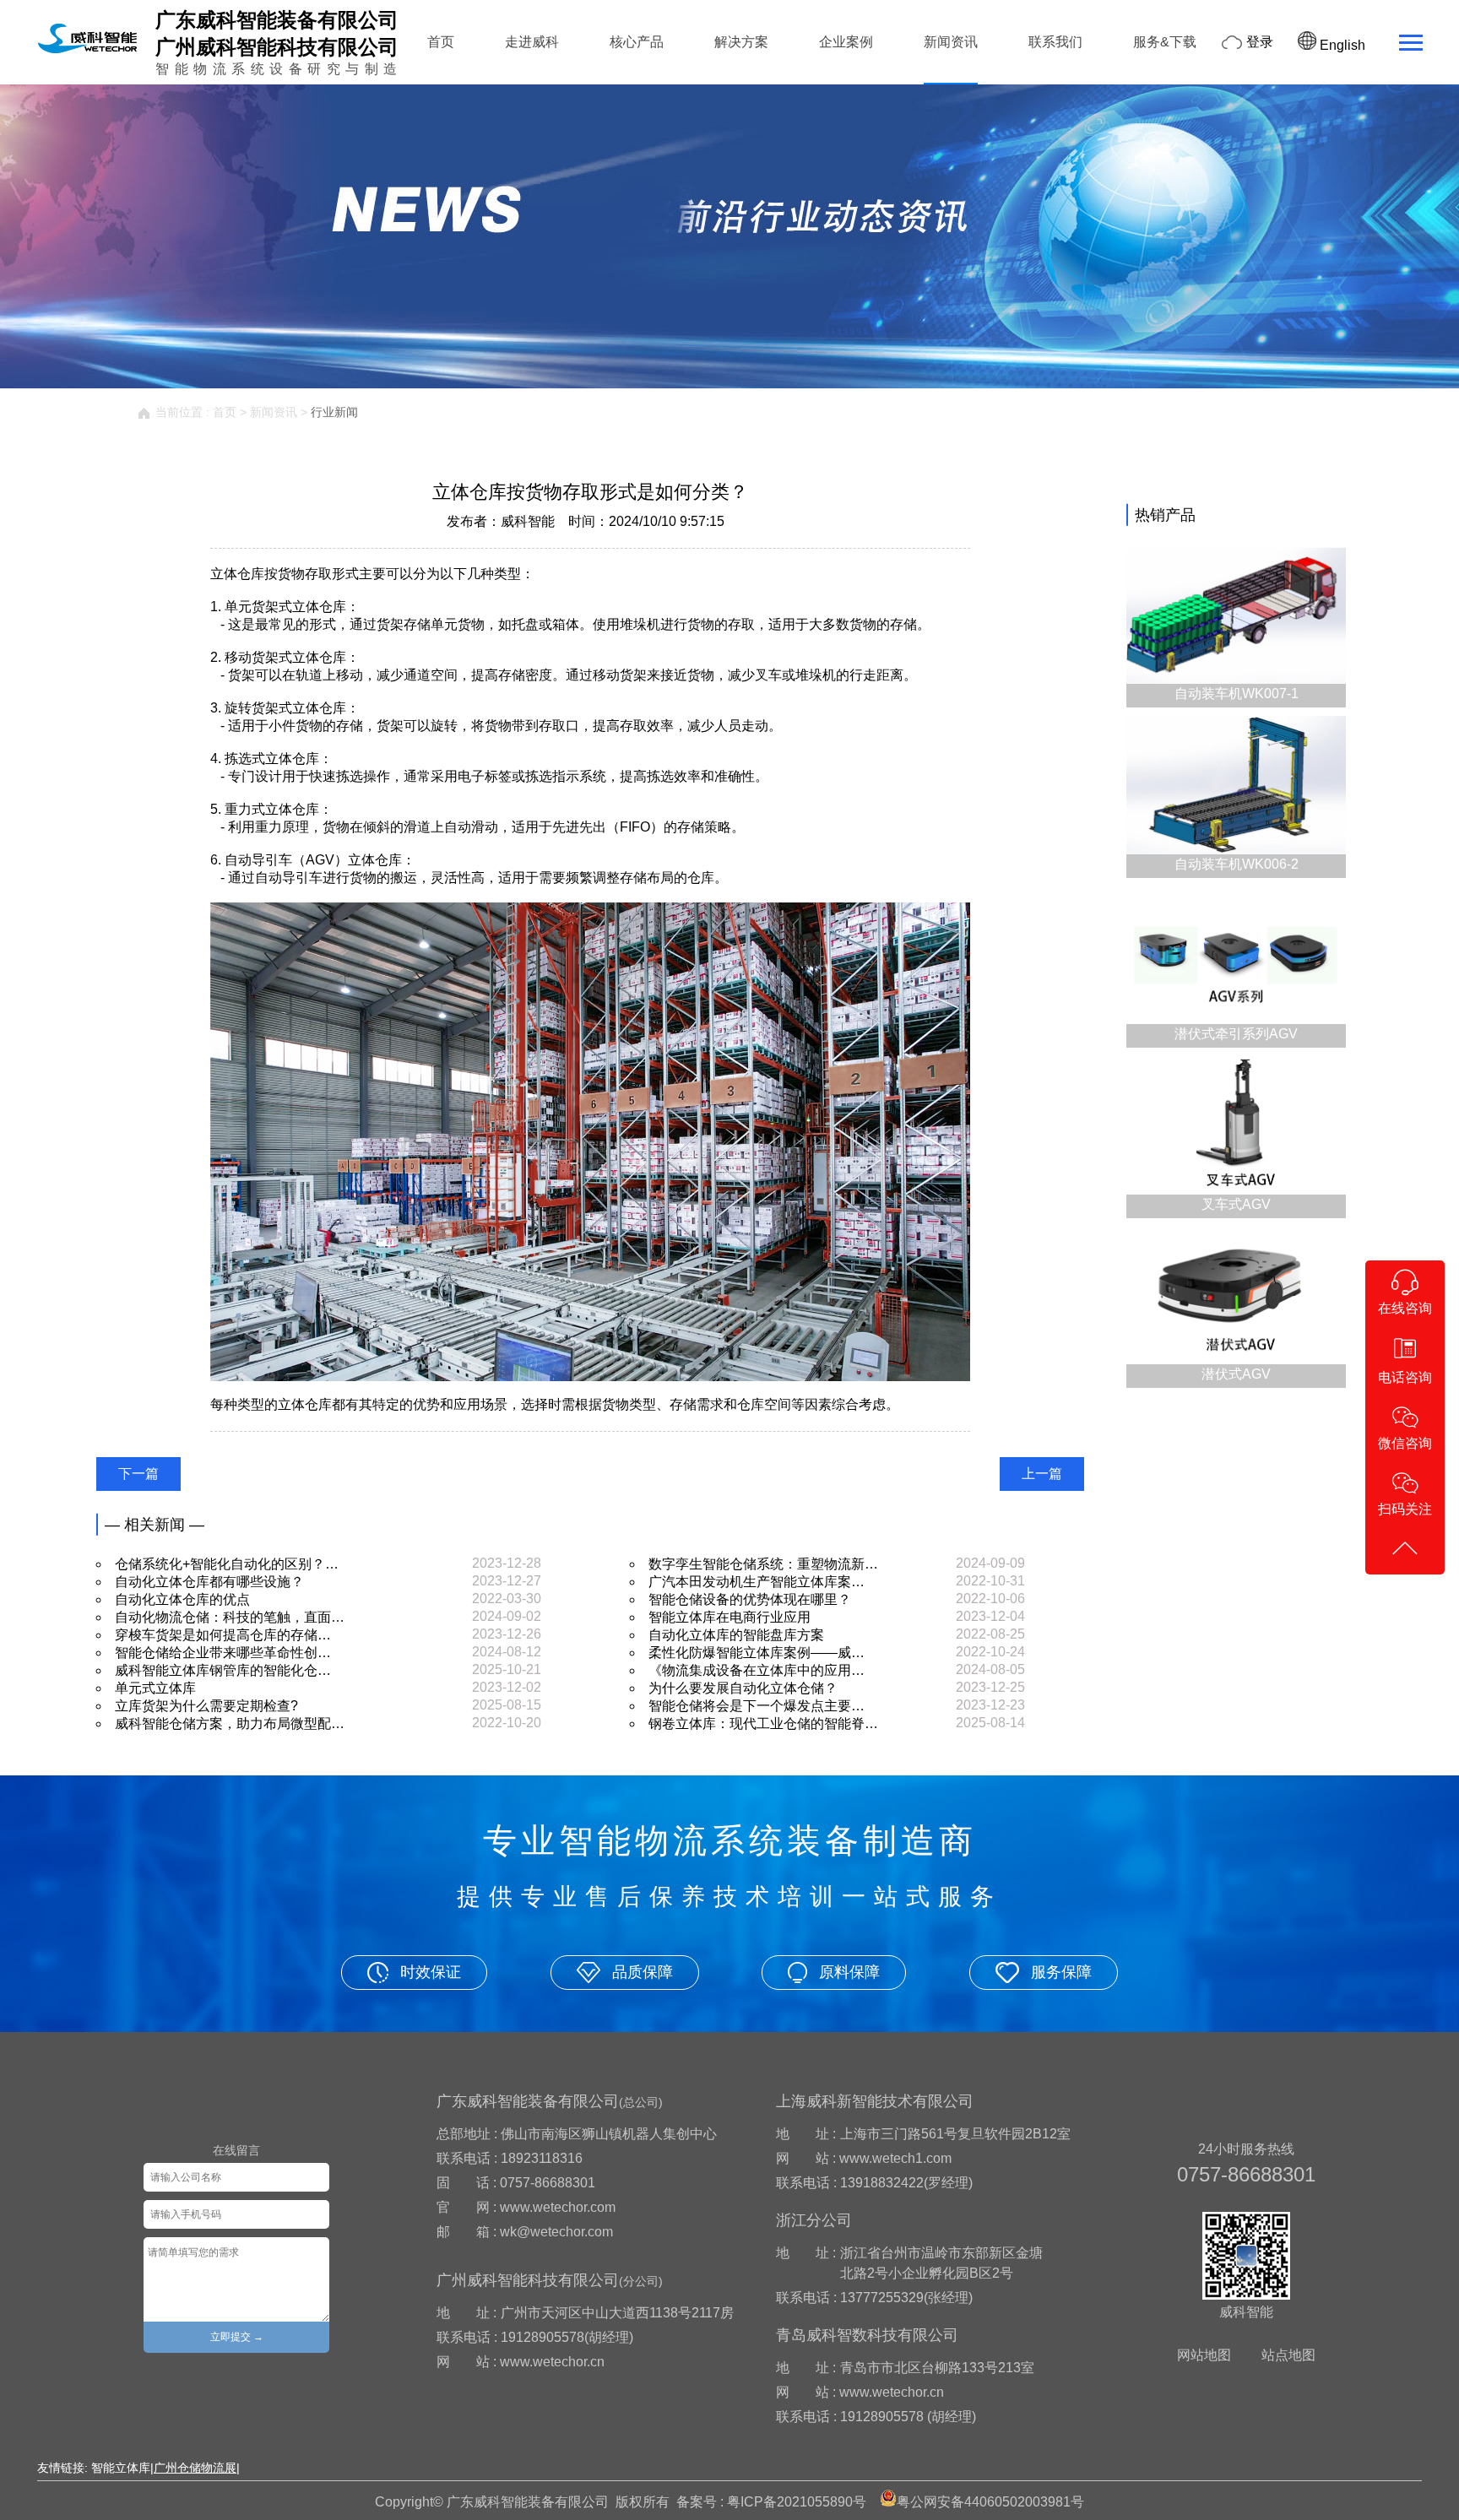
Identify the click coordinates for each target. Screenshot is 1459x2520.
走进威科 (532, 42)
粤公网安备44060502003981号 (990, 2502)
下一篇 (138, 1474)
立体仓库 (319, 607)
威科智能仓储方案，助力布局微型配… (230, 1723)
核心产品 (637, 42)
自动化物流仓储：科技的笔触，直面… (230, 1617)
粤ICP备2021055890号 (797, 2502)
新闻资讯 (951, 42)
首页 (441, 42)
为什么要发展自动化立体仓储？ (743, 1688)
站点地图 (1288, 2355)
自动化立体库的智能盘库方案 (736, 1635)
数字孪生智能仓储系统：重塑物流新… (763, 1564)
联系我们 (1055, 42)
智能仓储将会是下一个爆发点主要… (757, 1706)
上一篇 (1042, 1474)
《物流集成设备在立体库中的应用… (757, 1670)
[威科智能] (87, 53)
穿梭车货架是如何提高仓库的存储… (223, 1635)
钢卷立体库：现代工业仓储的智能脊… (763, 1723)
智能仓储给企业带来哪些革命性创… (223, 1653)
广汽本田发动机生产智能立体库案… (757, 1582)
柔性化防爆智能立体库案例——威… (757, 1653)
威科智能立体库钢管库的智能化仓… (223, 1670)
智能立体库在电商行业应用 (729, 1617)
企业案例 (846, 42)
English (1341, 45)
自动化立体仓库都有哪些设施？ (209, 1582)
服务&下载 (1165, 42)
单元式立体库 (155, 1688)
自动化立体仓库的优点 (182, 1599)
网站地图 (1204, 2355)
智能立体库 (121, 2468)
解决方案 (741, 42)
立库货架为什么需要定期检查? (206, 1706)
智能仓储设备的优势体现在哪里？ (750, 1599)
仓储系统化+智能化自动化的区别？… (227, 1564)
